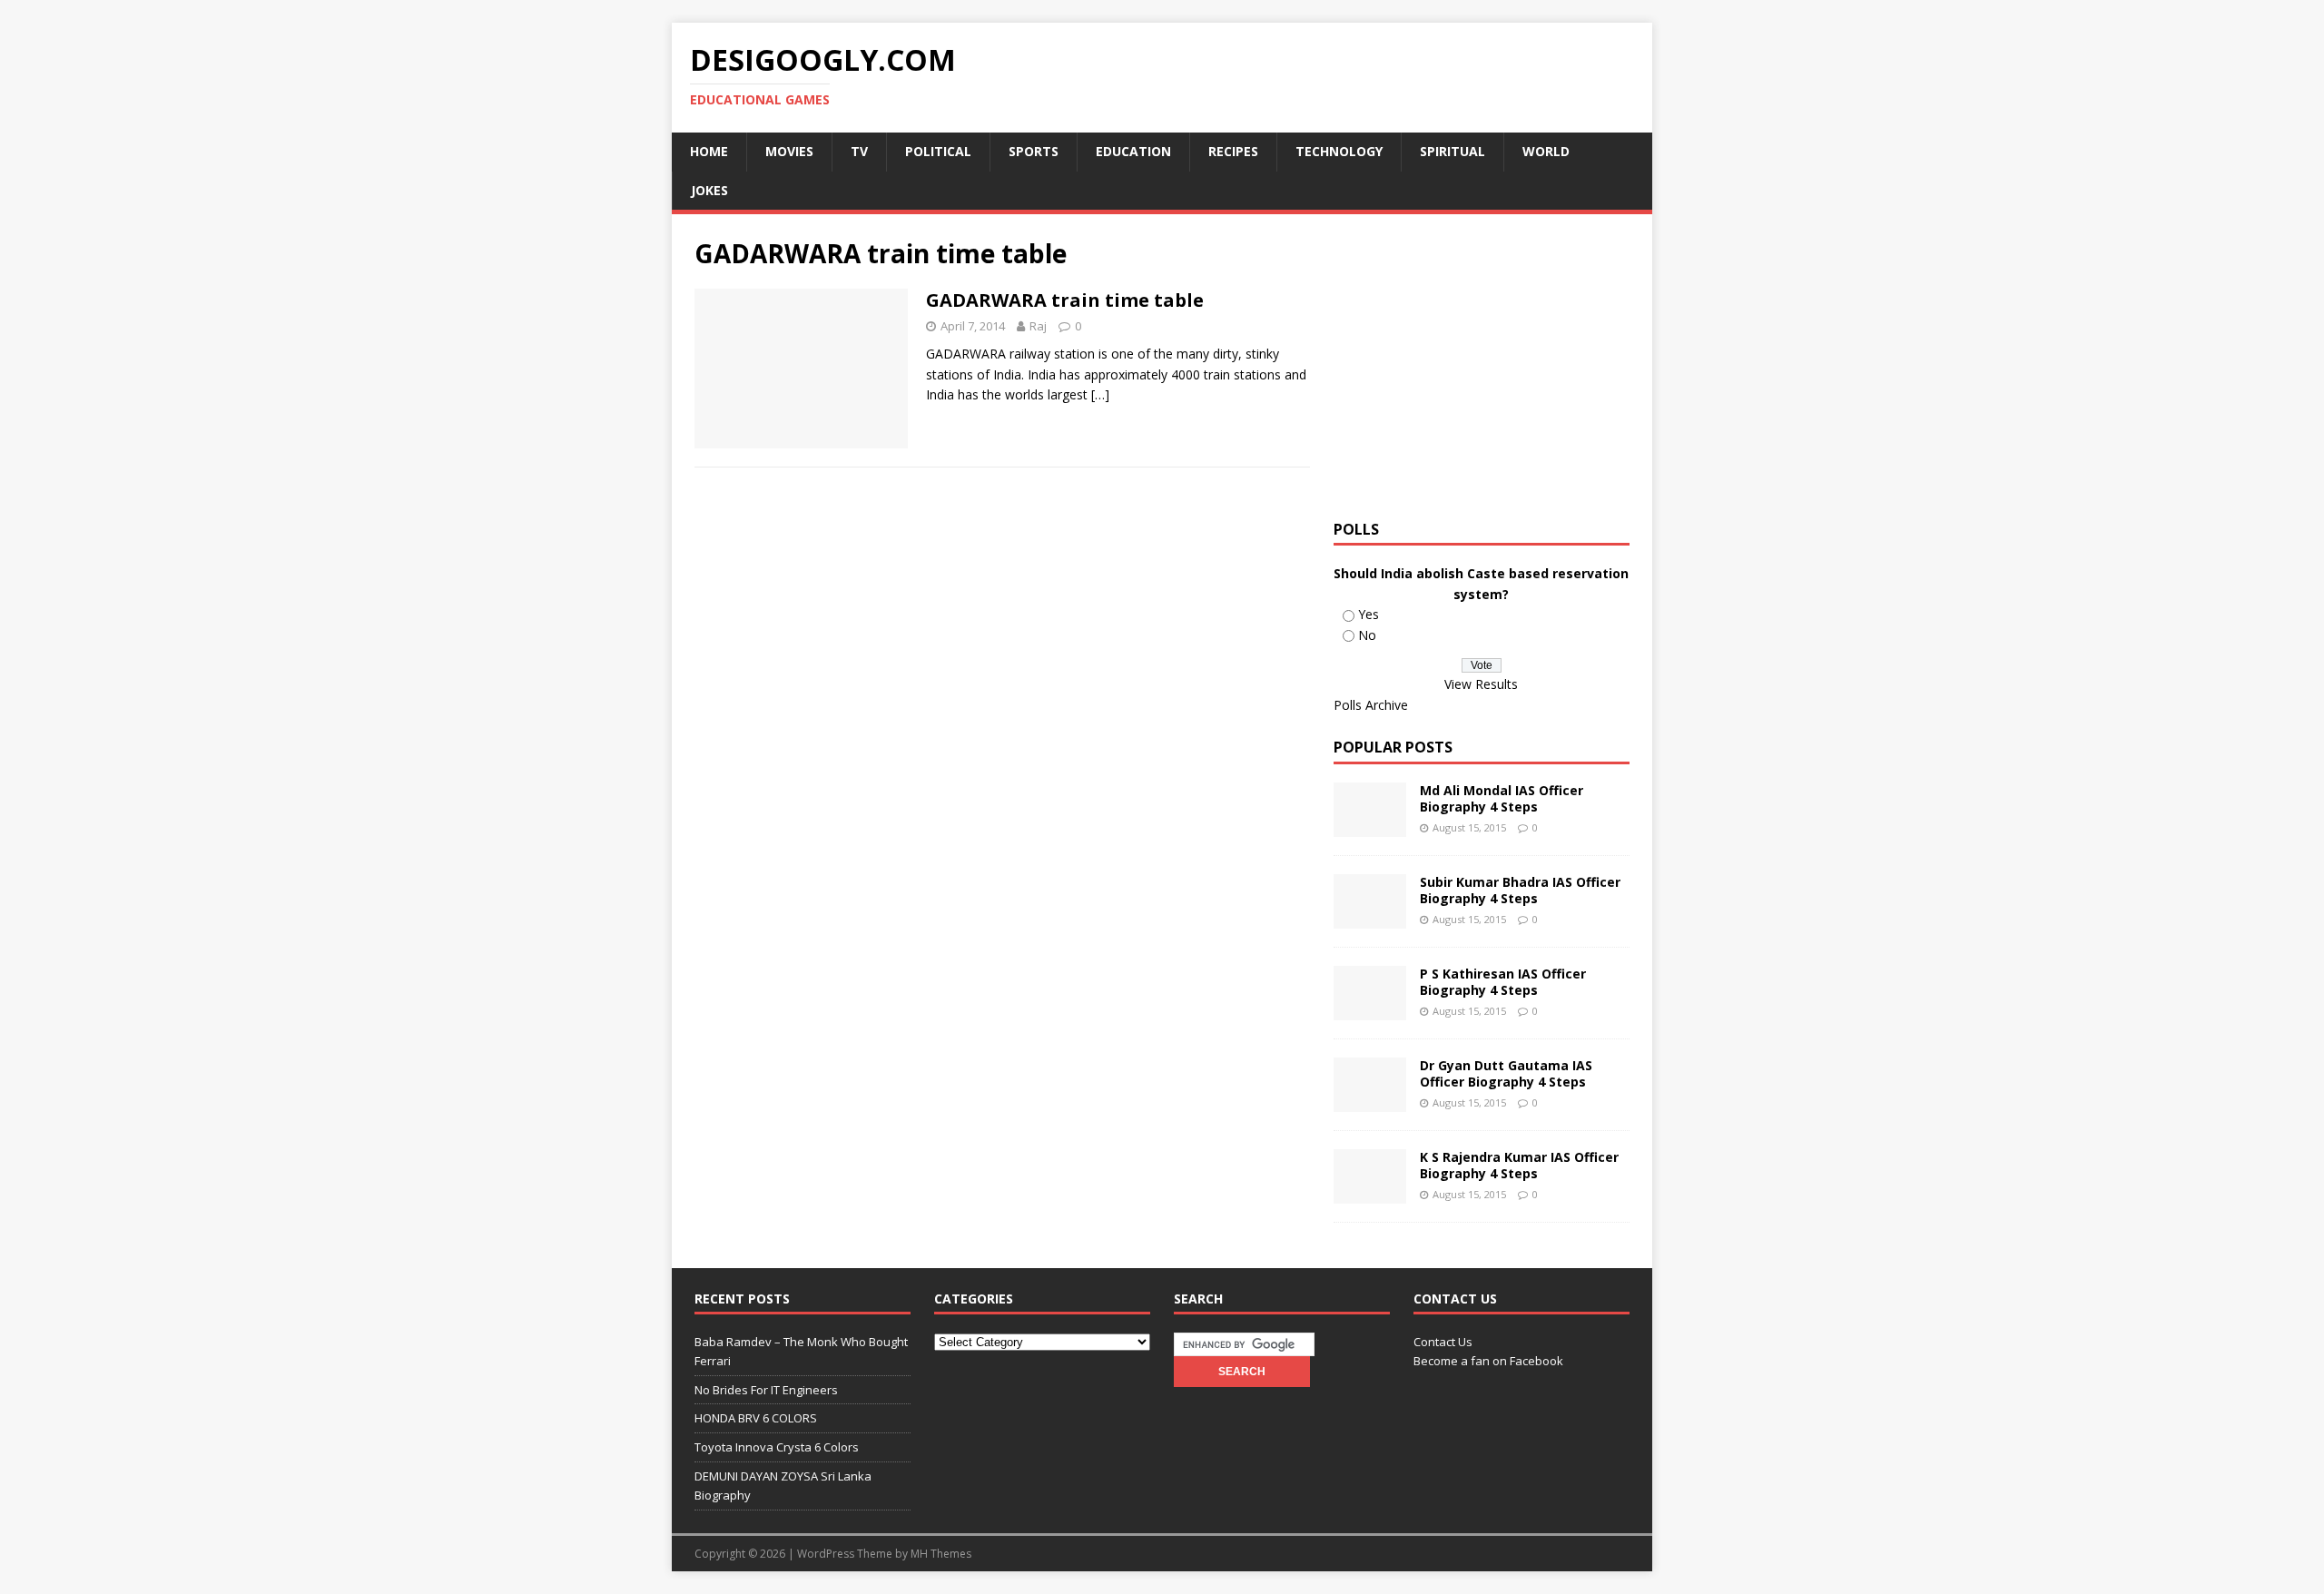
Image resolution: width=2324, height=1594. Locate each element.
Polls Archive (1371, 705)
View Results (1481, 684)
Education (1133, 151)
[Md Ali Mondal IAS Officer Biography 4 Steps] (1370, 827)
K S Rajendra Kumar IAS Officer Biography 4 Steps (1519, 1165)
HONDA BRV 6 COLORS (756, 1418)
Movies (789, 151)
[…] (1100, 394)
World (1546, 151)
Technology (1339, 151)
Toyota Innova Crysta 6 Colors (777, 1447)
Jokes (709, 190)
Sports (1034, 151)
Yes (1369, 614)
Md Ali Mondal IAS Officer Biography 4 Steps (1502, 798)
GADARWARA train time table (1065, 300)
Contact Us (1443, 1342)
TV (859, 151)
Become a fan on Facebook (1488, 1361)
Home (709, 151)
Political (938, 151)
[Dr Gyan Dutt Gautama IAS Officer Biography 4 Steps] (1370, 1102)
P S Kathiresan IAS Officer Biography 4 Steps (1503, 982)
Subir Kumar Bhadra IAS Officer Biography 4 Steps (1520, 890)
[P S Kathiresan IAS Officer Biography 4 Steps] (1370, 1010)
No (1367, 635)
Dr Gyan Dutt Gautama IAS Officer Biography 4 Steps (1506, 1073)
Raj (1038, 326)
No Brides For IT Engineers (766, 1390)
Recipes (1233, 151)
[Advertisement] (1486, 364)
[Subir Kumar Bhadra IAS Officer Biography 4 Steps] (1370, 918)
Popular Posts (1393, 747)
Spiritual (1452, 151)
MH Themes (941, 1554)
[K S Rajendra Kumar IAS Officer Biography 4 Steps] (1370, 1193)
